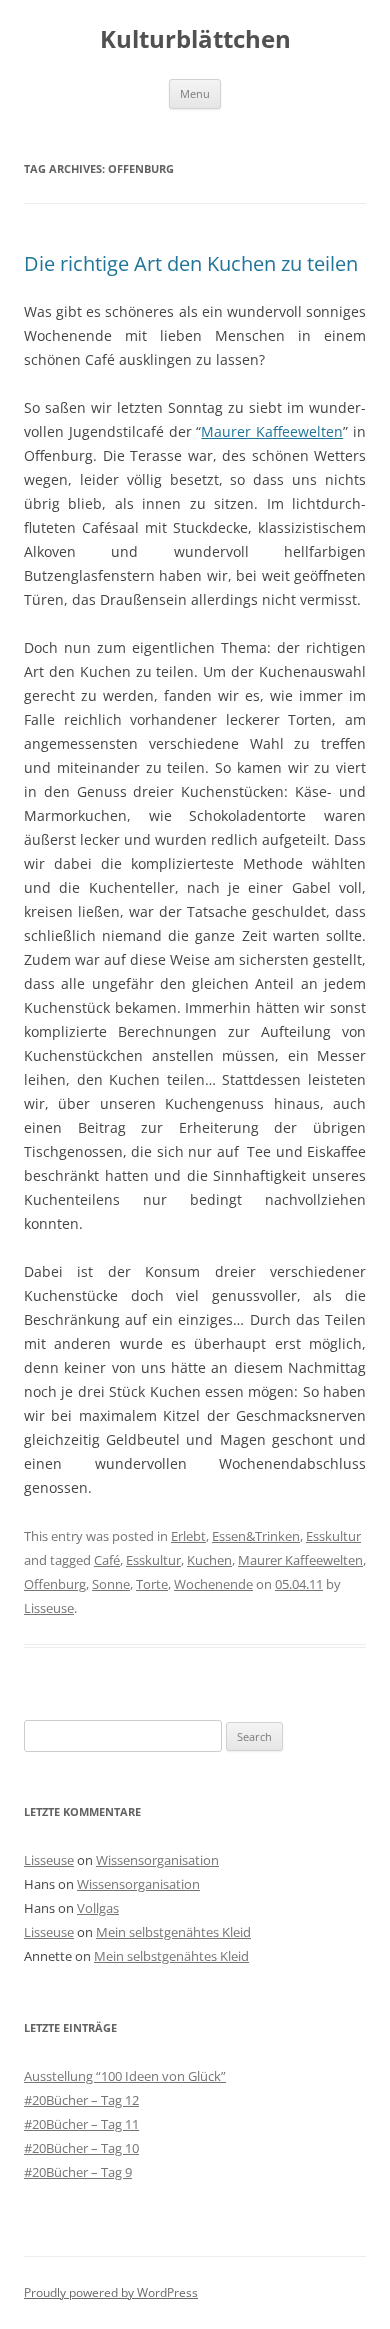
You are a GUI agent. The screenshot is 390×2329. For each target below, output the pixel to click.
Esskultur (333, 1536)
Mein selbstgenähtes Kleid (173, 1932)
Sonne (111, 1584)
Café (107, 1560)
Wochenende (213, 1584)
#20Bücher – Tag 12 (81, 2100)
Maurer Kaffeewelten (272, 431)
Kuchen (209, 1560)
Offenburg (55, 1584)
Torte (152, 1584)
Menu (195, 93)
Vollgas (98, 1908)
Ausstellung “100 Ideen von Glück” (125, 2076)
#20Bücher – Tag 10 (81, 2148)
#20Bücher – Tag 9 (78, 2172)
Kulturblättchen (195, 39)
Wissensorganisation (157, 1860)
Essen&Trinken (256, 1536)
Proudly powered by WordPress (111, 2292)
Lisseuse (49, 1608)
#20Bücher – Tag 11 (81, 2124)
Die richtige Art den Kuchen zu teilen (191, 263)
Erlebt (188, 1536)
